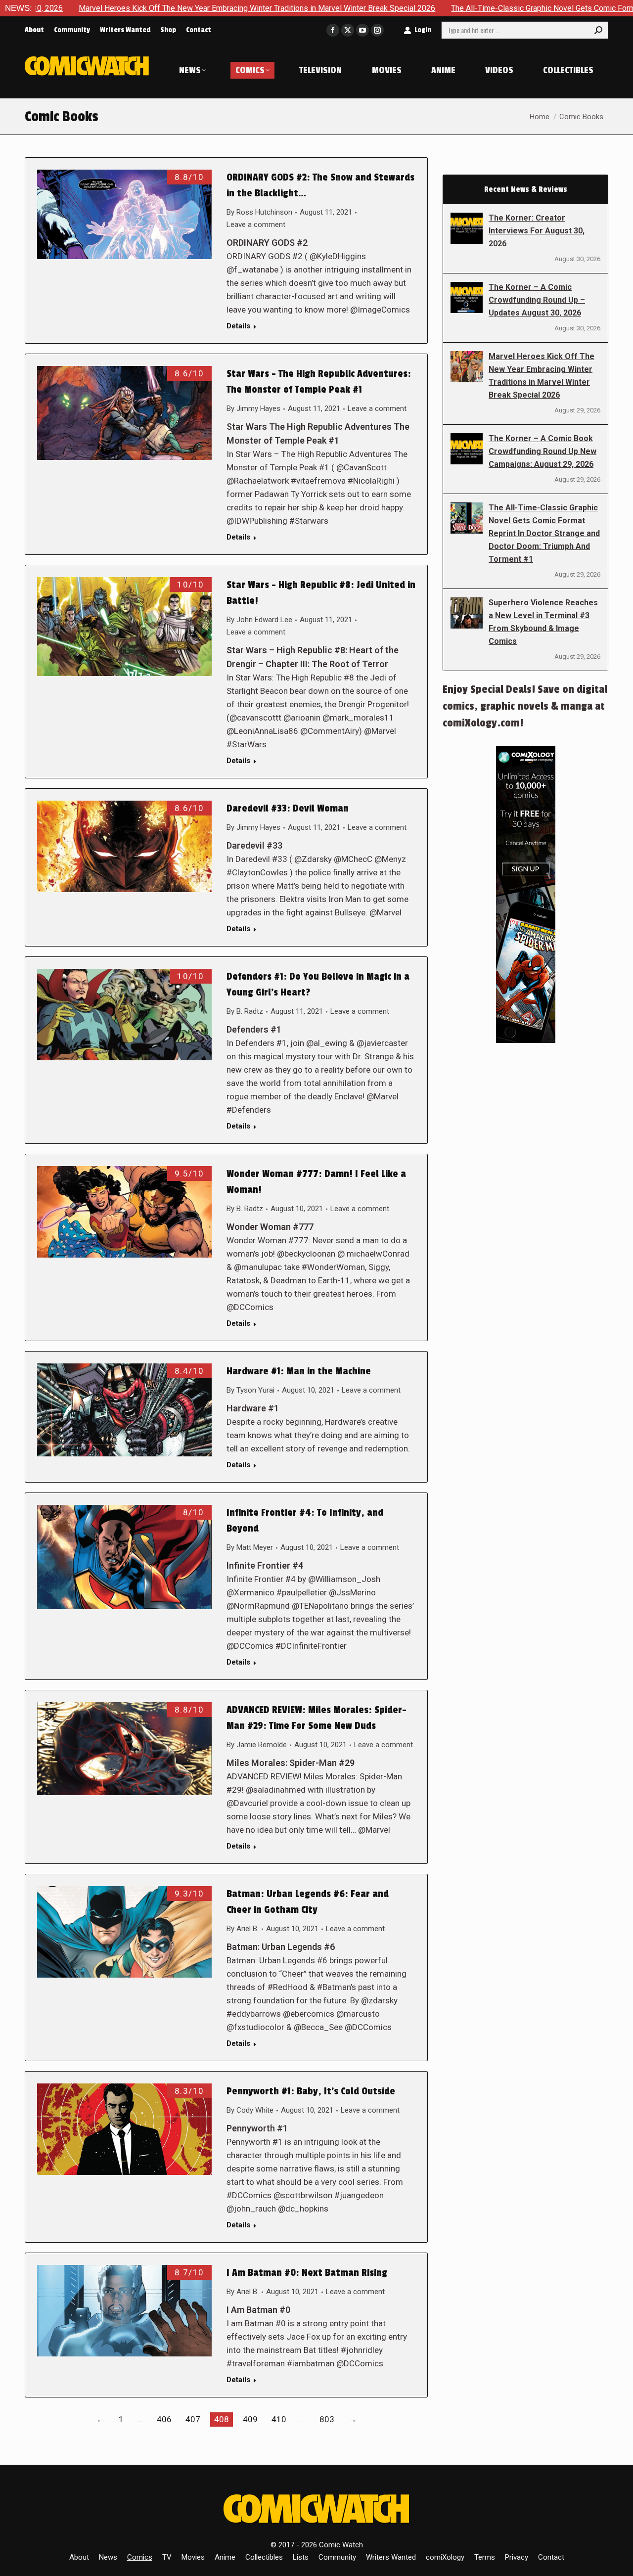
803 (327, 2419)
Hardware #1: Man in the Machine (299, 1371)
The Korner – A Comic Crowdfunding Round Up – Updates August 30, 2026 (537, 300)
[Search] (598, 30)
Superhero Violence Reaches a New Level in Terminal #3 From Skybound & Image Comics (543, 622)
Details (238, 326)
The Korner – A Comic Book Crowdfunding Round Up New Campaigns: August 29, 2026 (543, 451)
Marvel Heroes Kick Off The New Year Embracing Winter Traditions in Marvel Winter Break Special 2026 (542, 376)
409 (250, 2419)
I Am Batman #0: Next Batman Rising (307, 2273)
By (259, 212)
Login (423, 30)
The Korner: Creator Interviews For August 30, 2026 (537, 231)
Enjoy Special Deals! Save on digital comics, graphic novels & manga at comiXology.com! (525, 706)
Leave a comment (256, 225)
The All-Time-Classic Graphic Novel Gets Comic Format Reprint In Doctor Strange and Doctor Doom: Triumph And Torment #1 (544, 533)
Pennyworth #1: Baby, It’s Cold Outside (311, 2091)
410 (279, 2419)
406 (164, 2419)
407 (193, 2419)
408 (222, 2419)
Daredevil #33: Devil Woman (288, 809)
